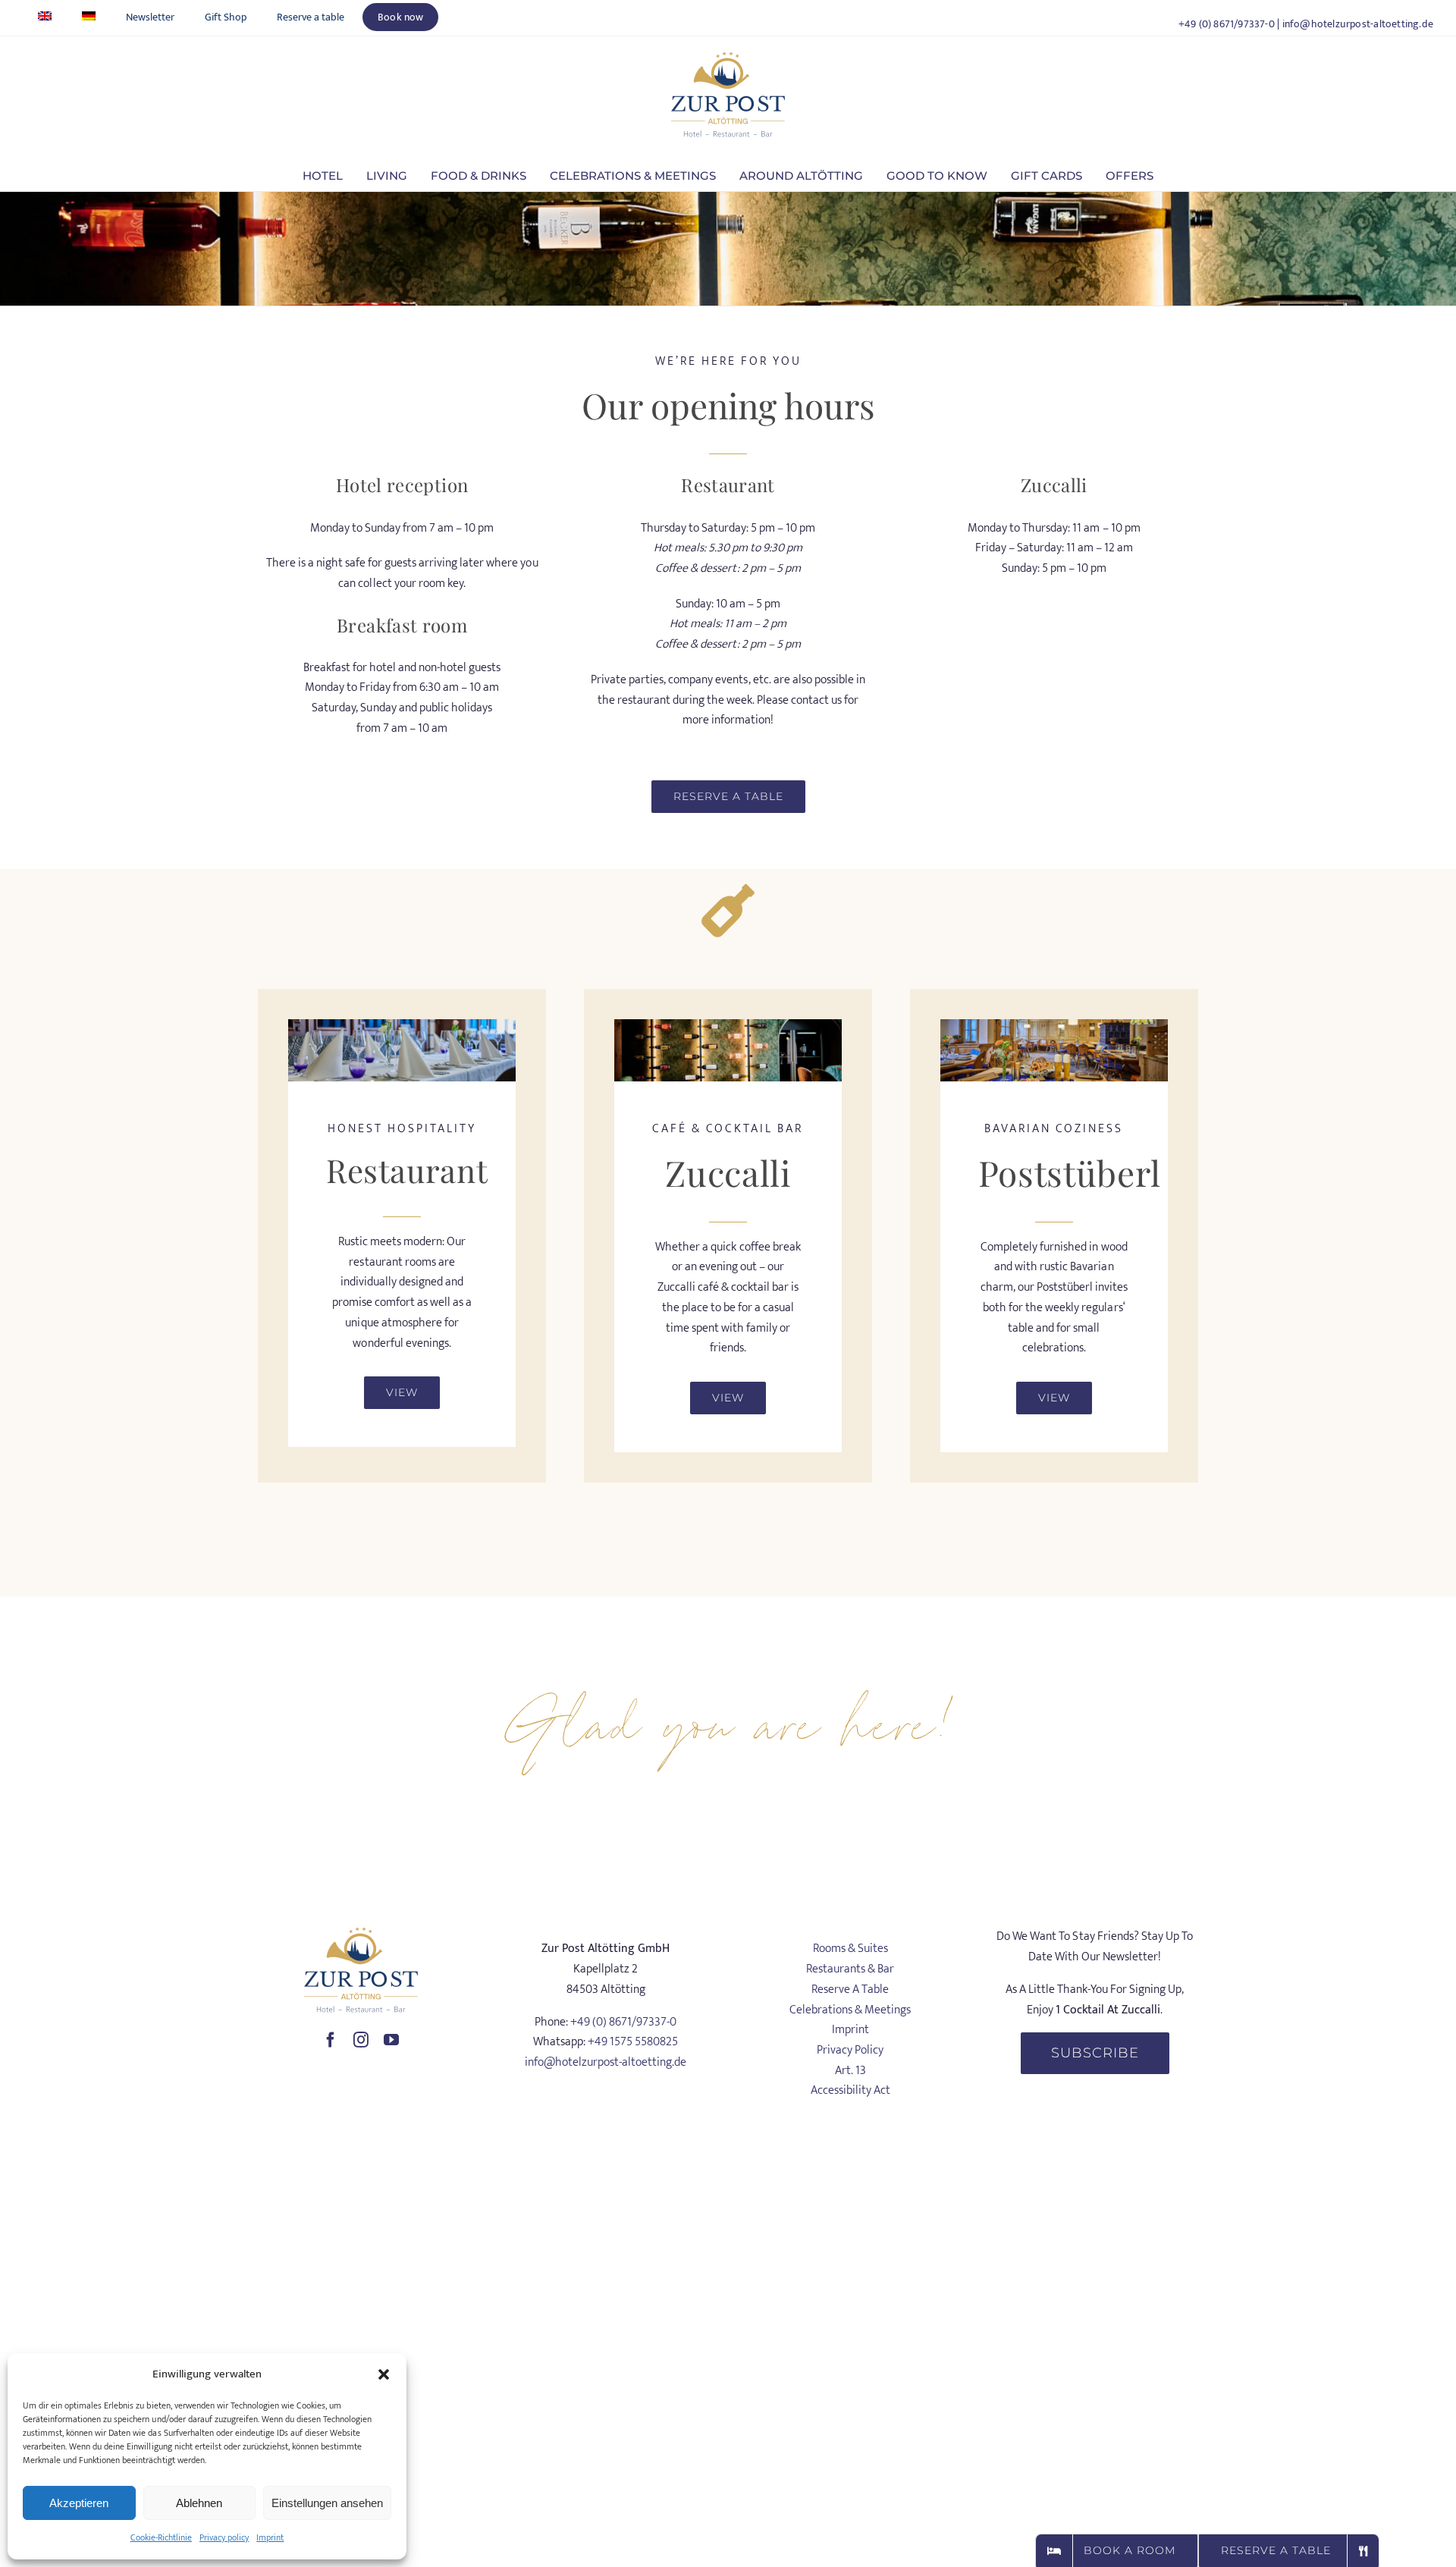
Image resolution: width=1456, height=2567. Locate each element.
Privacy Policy (850, 2050)
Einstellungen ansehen (327, 2503)
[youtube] (391, 2040)
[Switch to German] (89, 17)
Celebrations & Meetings (850, 2010)
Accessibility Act (850, 2090)
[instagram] (361, 2040)
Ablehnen (199, 2503)
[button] (384, 2374)
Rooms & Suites (850, 1949)
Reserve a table (850, 1990)
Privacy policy (224, 2537)
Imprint (270, 2537)
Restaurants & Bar (850, 1969)
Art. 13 (850, 2071)
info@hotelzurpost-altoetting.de (1358, 24)
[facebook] (331, 2040)
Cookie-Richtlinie (161, 2537)
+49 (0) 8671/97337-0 (1227, 24)
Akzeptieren (79, 2503)
